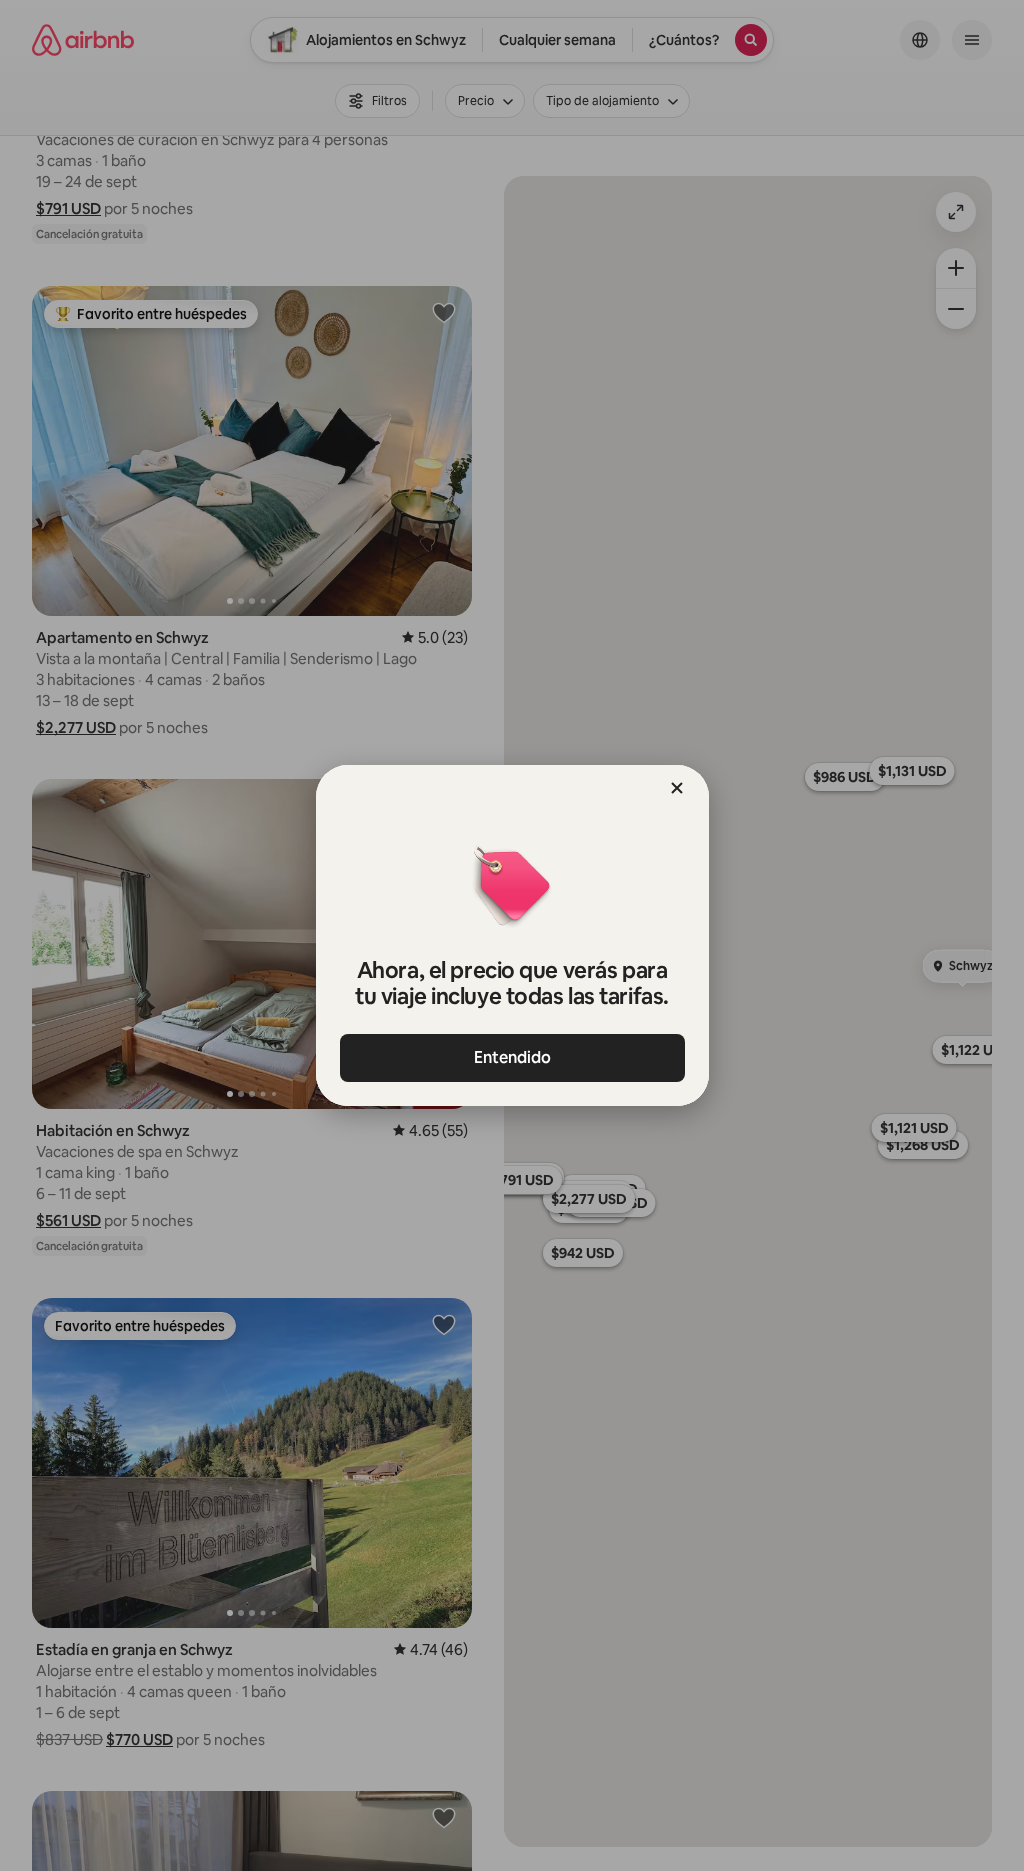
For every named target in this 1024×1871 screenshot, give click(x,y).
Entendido (512, 1057)
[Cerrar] (677, 788)
